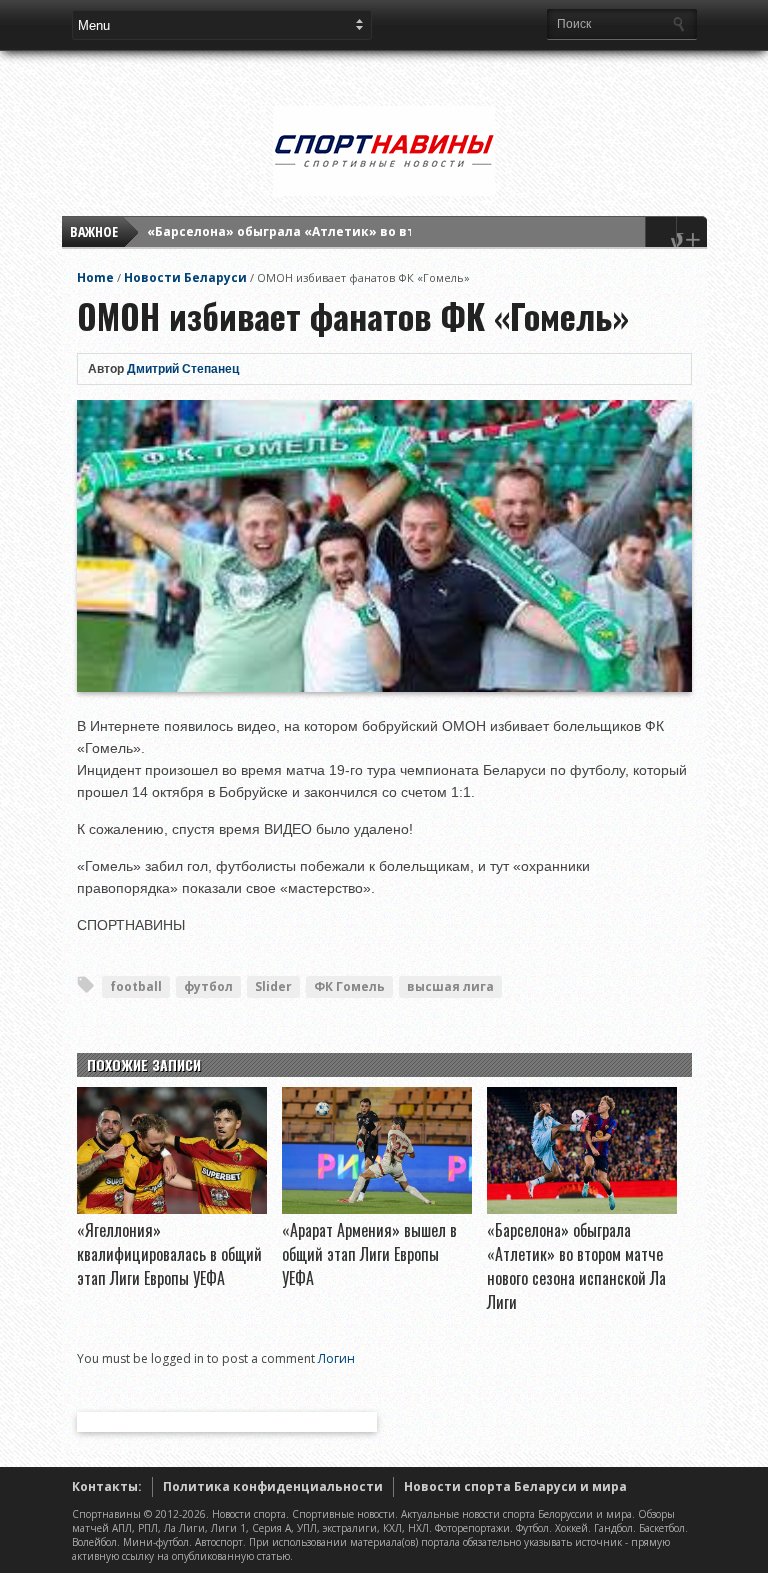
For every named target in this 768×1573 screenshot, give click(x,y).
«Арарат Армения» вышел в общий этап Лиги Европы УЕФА (369, 1254)
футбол (208, 986)
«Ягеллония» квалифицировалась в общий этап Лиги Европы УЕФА (169, 1254)
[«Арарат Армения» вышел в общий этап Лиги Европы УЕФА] (377, 1209)
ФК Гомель (349, 986)
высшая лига (450, 986)
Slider (273, 986)
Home (95, 277)
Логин (336, 1358)
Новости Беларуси (185, 277)
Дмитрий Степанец (183, 369)
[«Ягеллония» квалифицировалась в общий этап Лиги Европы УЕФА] (172, 1209)
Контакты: (107, 1486)
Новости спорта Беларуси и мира (515, 1486)
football (136, 986)
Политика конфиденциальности (273, 1486)
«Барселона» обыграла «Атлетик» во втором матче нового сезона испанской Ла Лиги (576, 1266)
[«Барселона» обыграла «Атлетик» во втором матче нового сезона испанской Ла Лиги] (582, 1209)
